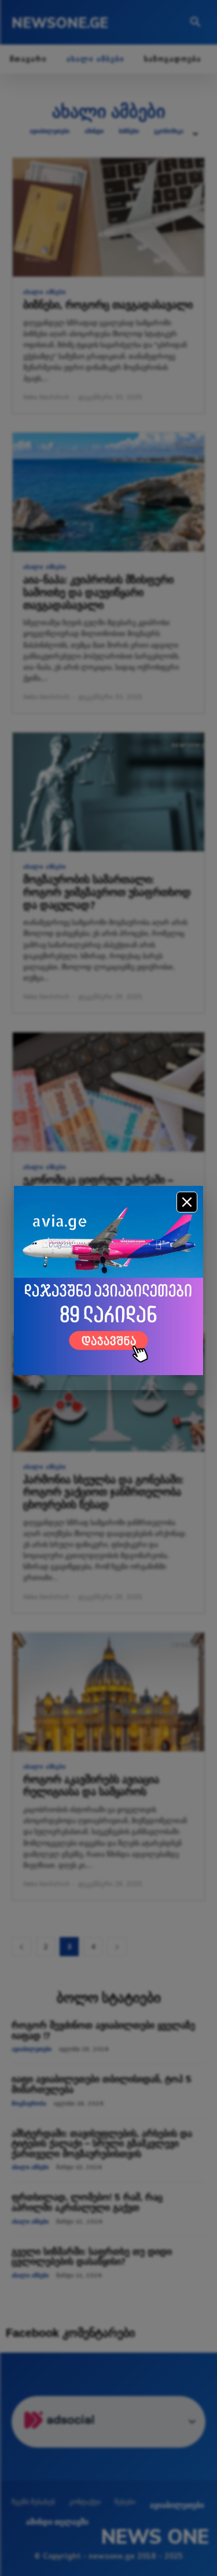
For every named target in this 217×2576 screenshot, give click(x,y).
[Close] (187, 1202)
